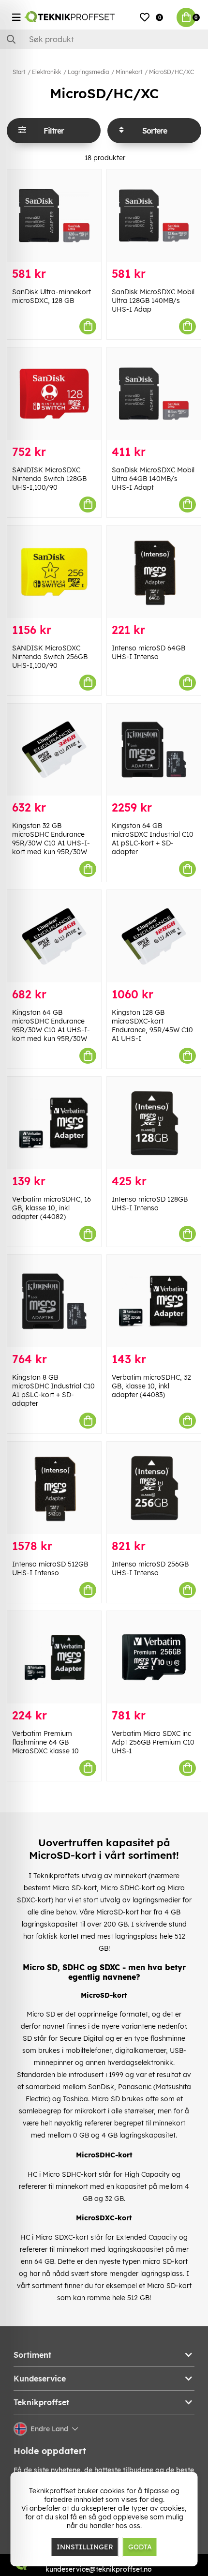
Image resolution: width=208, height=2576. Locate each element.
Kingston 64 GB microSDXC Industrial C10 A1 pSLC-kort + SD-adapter (153, 839)
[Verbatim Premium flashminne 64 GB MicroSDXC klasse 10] (54, 1657)
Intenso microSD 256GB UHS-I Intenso (150, 1568)
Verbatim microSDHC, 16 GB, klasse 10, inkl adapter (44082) (52, 1208)
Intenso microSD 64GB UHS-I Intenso (149, 652)
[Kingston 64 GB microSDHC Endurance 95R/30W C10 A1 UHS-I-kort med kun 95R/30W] (54, 936)
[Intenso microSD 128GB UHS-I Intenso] (154, 1123)
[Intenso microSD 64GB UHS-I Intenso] (154, 572)
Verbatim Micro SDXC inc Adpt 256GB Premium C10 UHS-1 (153, 1742)
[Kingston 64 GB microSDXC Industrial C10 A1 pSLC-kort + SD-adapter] (154, 750)
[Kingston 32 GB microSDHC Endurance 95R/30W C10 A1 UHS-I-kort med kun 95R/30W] (54, 750)
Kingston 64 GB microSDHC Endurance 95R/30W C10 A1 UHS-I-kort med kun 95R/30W (51, 1025)
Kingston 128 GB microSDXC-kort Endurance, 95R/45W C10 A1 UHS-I (152, 1025)
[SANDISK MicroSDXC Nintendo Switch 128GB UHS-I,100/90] (54, 394)
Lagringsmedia (88, 72)
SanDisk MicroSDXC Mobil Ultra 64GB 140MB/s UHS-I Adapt (153, 479)
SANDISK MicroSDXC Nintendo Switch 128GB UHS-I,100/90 (49, 479)
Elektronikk (46, 72)
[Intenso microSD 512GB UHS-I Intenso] (54, 1488)
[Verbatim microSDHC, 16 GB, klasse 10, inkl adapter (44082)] (54, 1123)
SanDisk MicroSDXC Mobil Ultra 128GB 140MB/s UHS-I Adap (153, 301)
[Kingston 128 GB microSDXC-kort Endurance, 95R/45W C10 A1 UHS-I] (154, 936)
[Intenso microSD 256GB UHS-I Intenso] (154, 1488)
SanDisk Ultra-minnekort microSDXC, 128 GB (52, 296)
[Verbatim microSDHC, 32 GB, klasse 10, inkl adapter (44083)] (154, 1301)
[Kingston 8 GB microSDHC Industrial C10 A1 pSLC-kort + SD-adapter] (54, 1301)
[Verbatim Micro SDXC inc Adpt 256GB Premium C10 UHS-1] (154, 1657)
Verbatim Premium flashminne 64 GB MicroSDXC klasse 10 (45, 1742)
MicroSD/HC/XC (171, 72)
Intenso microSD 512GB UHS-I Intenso (50, 1568)
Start (19, 72)
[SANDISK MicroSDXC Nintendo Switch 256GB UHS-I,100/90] (54, 572)
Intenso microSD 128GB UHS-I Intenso (150, 1204)
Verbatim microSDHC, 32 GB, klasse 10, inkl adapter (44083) (151, 1386)
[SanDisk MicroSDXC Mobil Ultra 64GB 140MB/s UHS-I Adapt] (154, 394)
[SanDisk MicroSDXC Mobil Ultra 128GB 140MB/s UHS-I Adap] (154, 216)
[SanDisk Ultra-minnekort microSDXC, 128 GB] (54, 216)
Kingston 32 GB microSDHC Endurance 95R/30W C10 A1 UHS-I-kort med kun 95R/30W (51, 839)
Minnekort (129, 72)
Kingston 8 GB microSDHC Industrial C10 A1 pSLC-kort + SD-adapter (53, 1390)
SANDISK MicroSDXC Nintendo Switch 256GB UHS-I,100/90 (50, 657)
